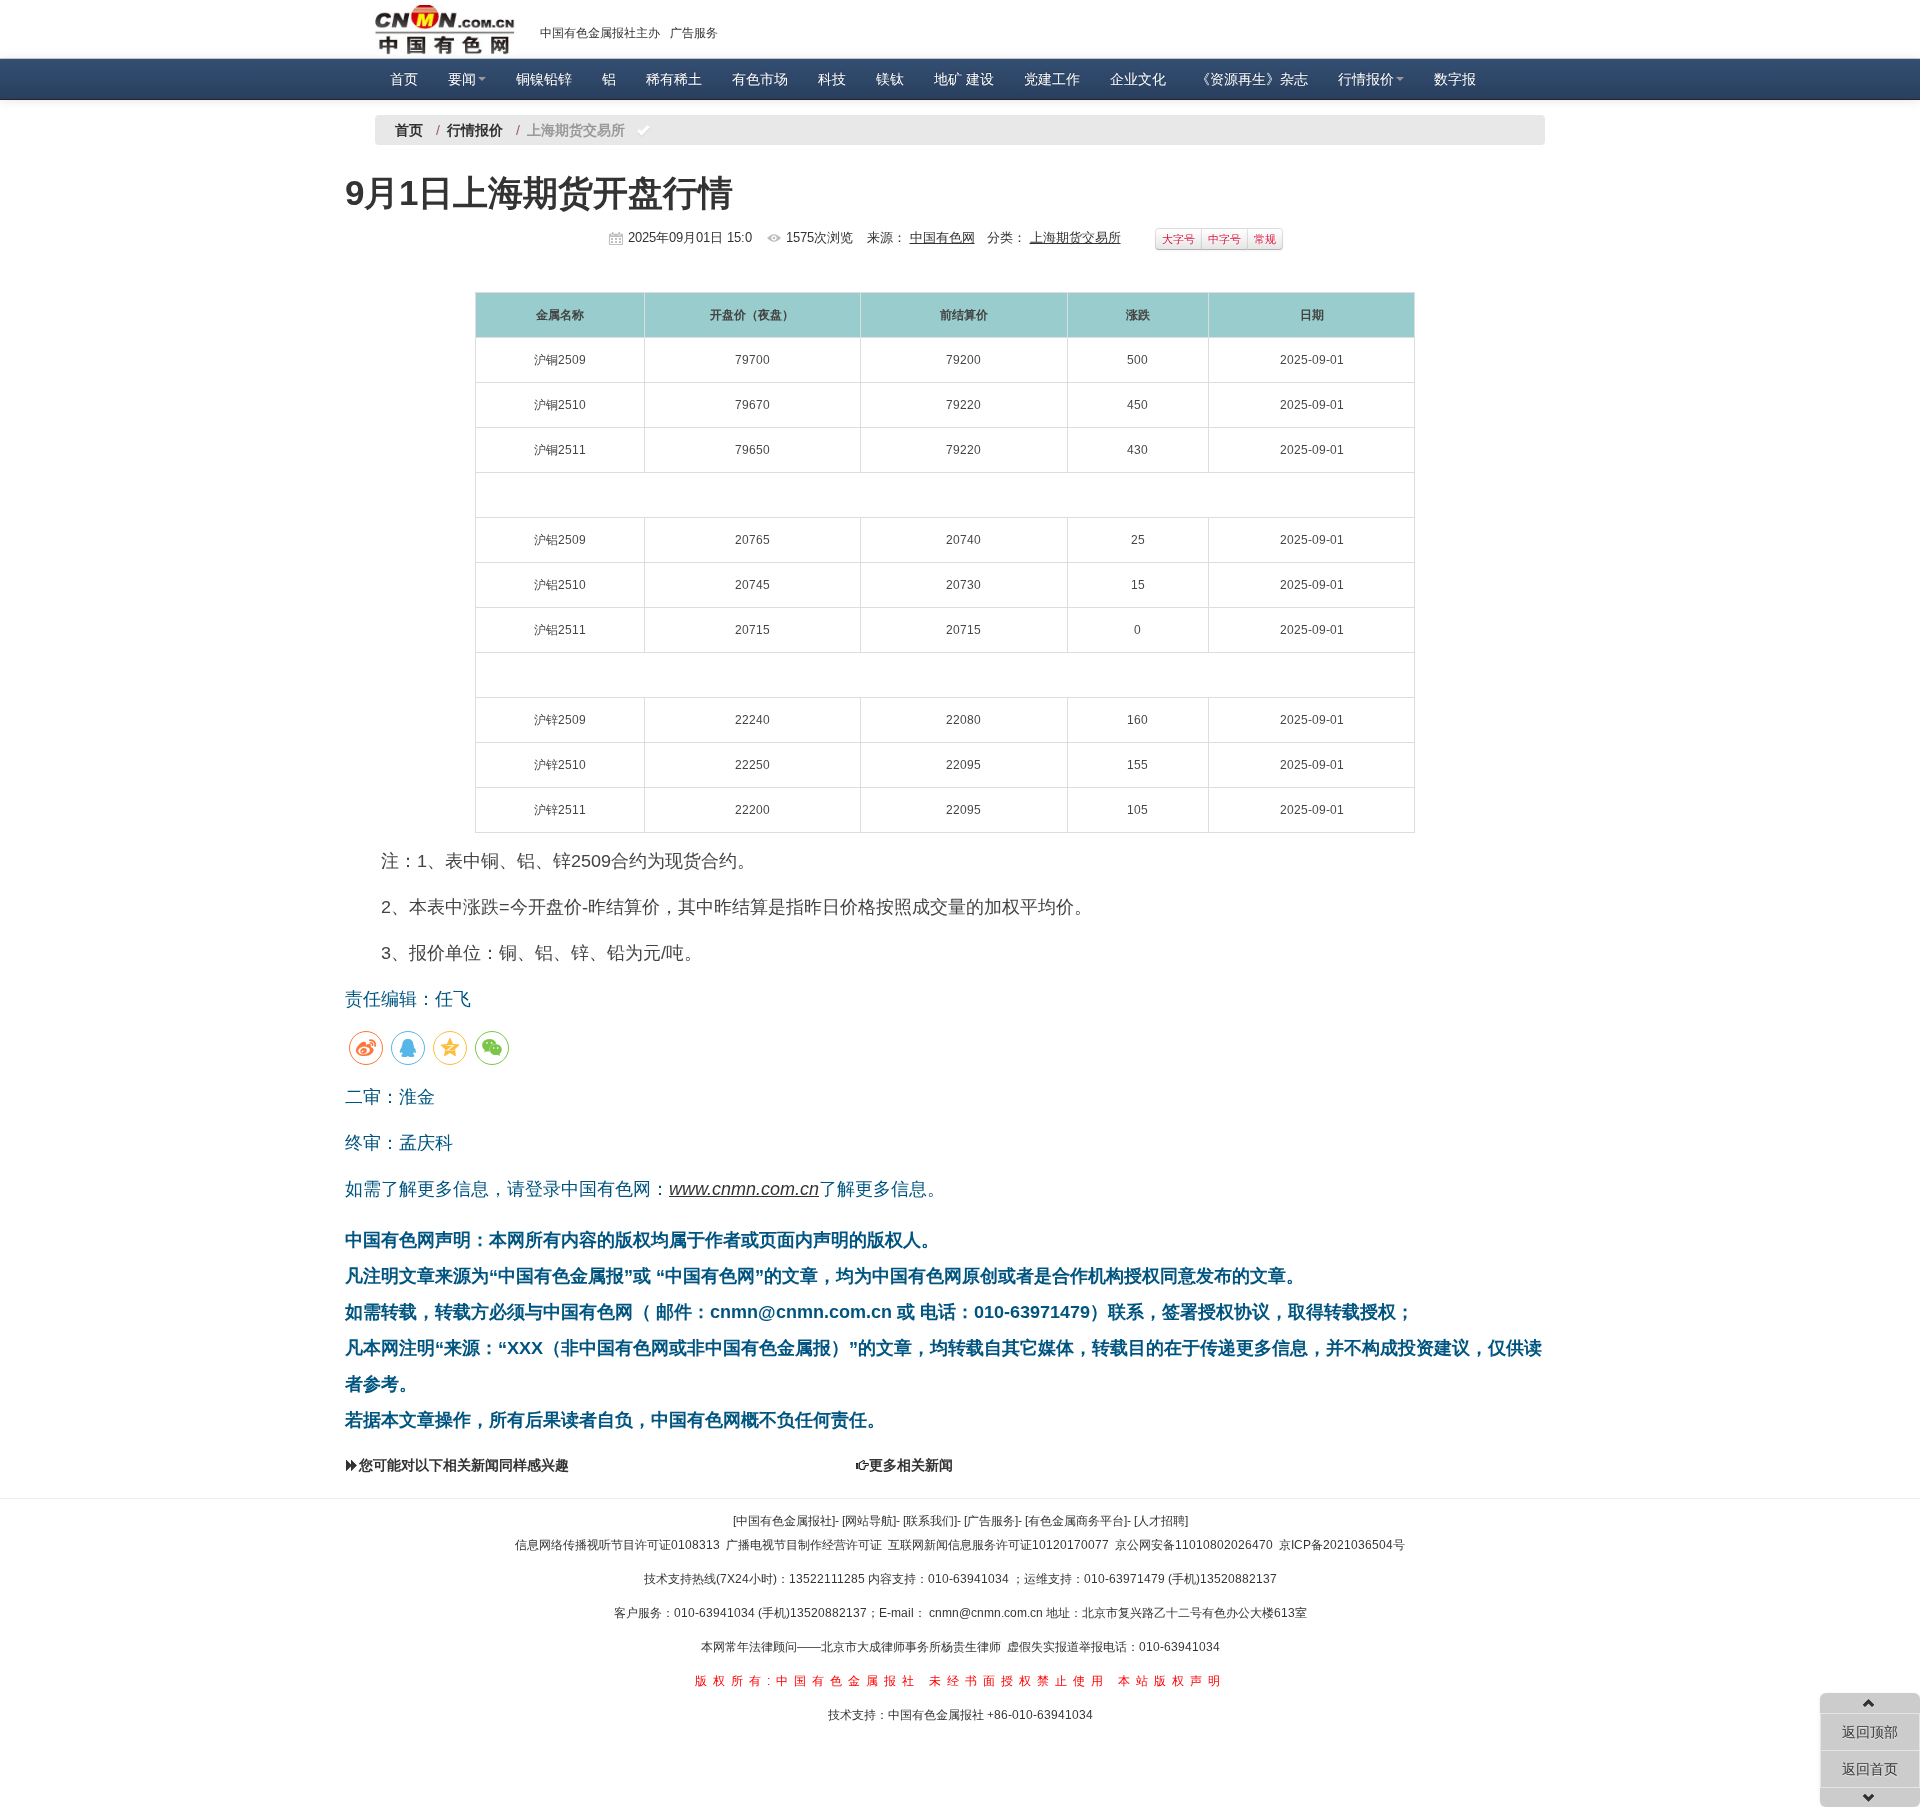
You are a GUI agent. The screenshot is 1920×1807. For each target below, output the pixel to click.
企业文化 (1138, 79)
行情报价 (1366, 79)
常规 (1265, 239)
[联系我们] (930, 1521)
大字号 (1178, 239)
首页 (404, 79)
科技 (832, 79)
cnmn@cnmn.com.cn (987, 1613)
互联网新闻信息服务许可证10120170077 (998, 1545)
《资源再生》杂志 (1252, 79)
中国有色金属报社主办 (600, 33)
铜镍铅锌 (544, 79)
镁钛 (890, 79)
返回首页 (1870, 1769)
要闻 (462, 79)
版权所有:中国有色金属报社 (807, 1681)
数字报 (1455, 79)
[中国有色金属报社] (784, 1521)
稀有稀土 (674, 79)
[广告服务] (991, 1521)
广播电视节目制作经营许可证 (804, 1545)
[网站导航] (869, 1521)
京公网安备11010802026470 (1194, 1545)
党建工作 (1052, 79)
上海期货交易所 (1075, 237)
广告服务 (694, 33)
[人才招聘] (1161, 1521)
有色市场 (760, 79)
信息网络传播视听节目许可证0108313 (617, 1545)
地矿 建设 (964, 79)
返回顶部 (1870, 1732)
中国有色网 (942, 237)
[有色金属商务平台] (1076, 1521)
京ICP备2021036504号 (1342, 1545)
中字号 (1224, 239)
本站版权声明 (1172, 1681)
